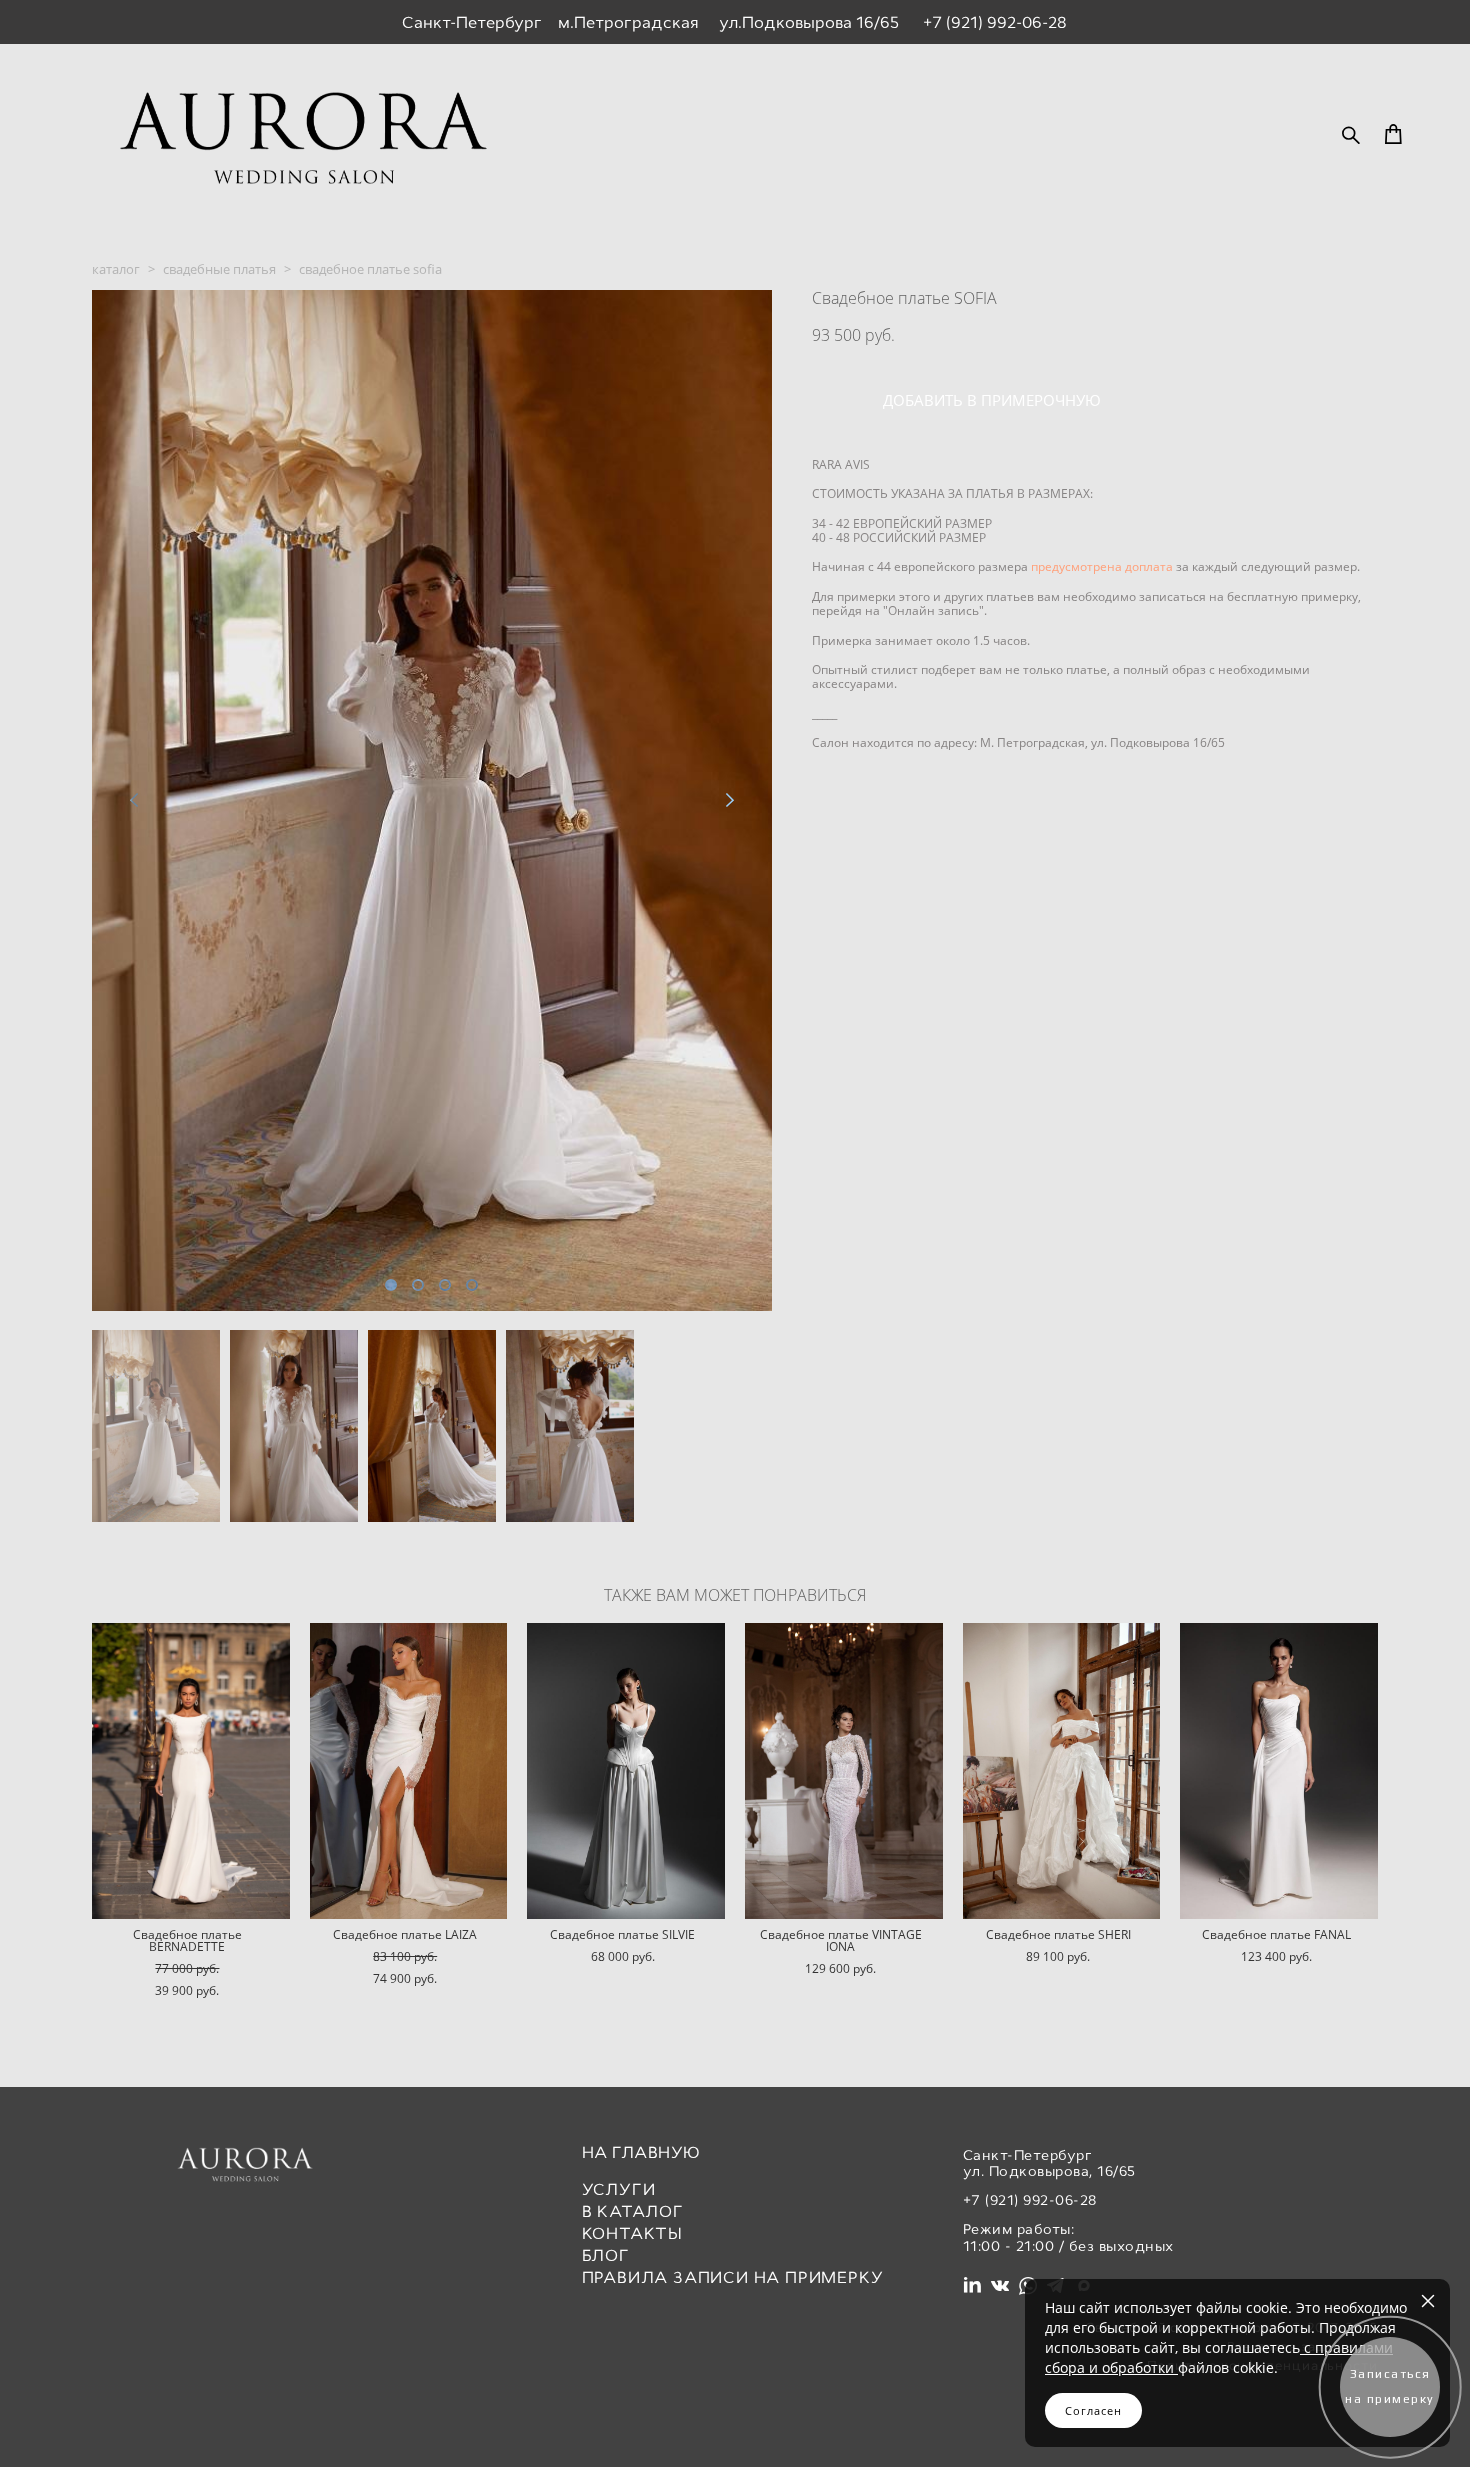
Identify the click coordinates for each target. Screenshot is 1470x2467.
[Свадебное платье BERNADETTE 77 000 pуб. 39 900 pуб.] (191, 1771)
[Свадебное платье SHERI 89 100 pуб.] (1062, 1771)
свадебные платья (219, 269)
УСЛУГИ (619, 2189)
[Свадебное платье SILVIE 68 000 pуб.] (626, 1771)
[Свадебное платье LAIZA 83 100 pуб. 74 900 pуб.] (409, 1771)
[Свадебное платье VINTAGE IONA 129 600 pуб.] (844, 1771)
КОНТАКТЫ (632, 2233)
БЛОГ (606, 2255)
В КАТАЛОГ (633, 2211)
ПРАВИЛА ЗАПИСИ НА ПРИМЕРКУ (733, 2277)
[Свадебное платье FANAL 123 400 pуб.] (1279, 1771)
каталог (116, 269)
